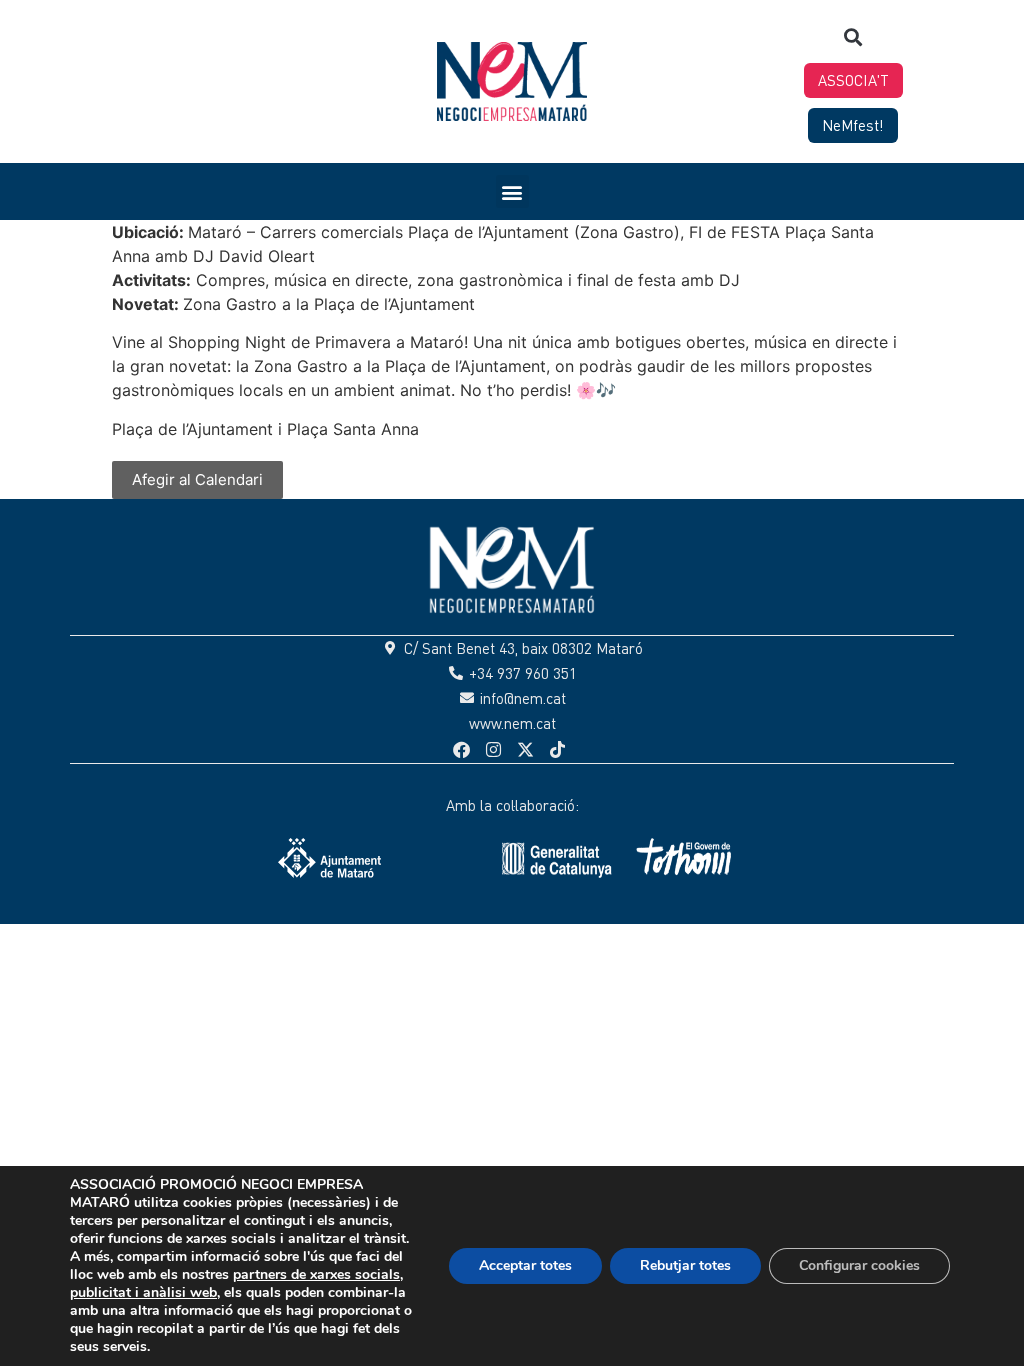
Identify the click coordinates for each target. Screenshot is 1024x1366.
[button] (853, 36)
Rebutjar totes (685, 1265)
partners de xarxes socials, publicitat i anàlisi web (236, 1283)
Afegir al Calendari (197, 479)
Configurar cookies (859, 1265)
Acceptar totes (525, 1265)
